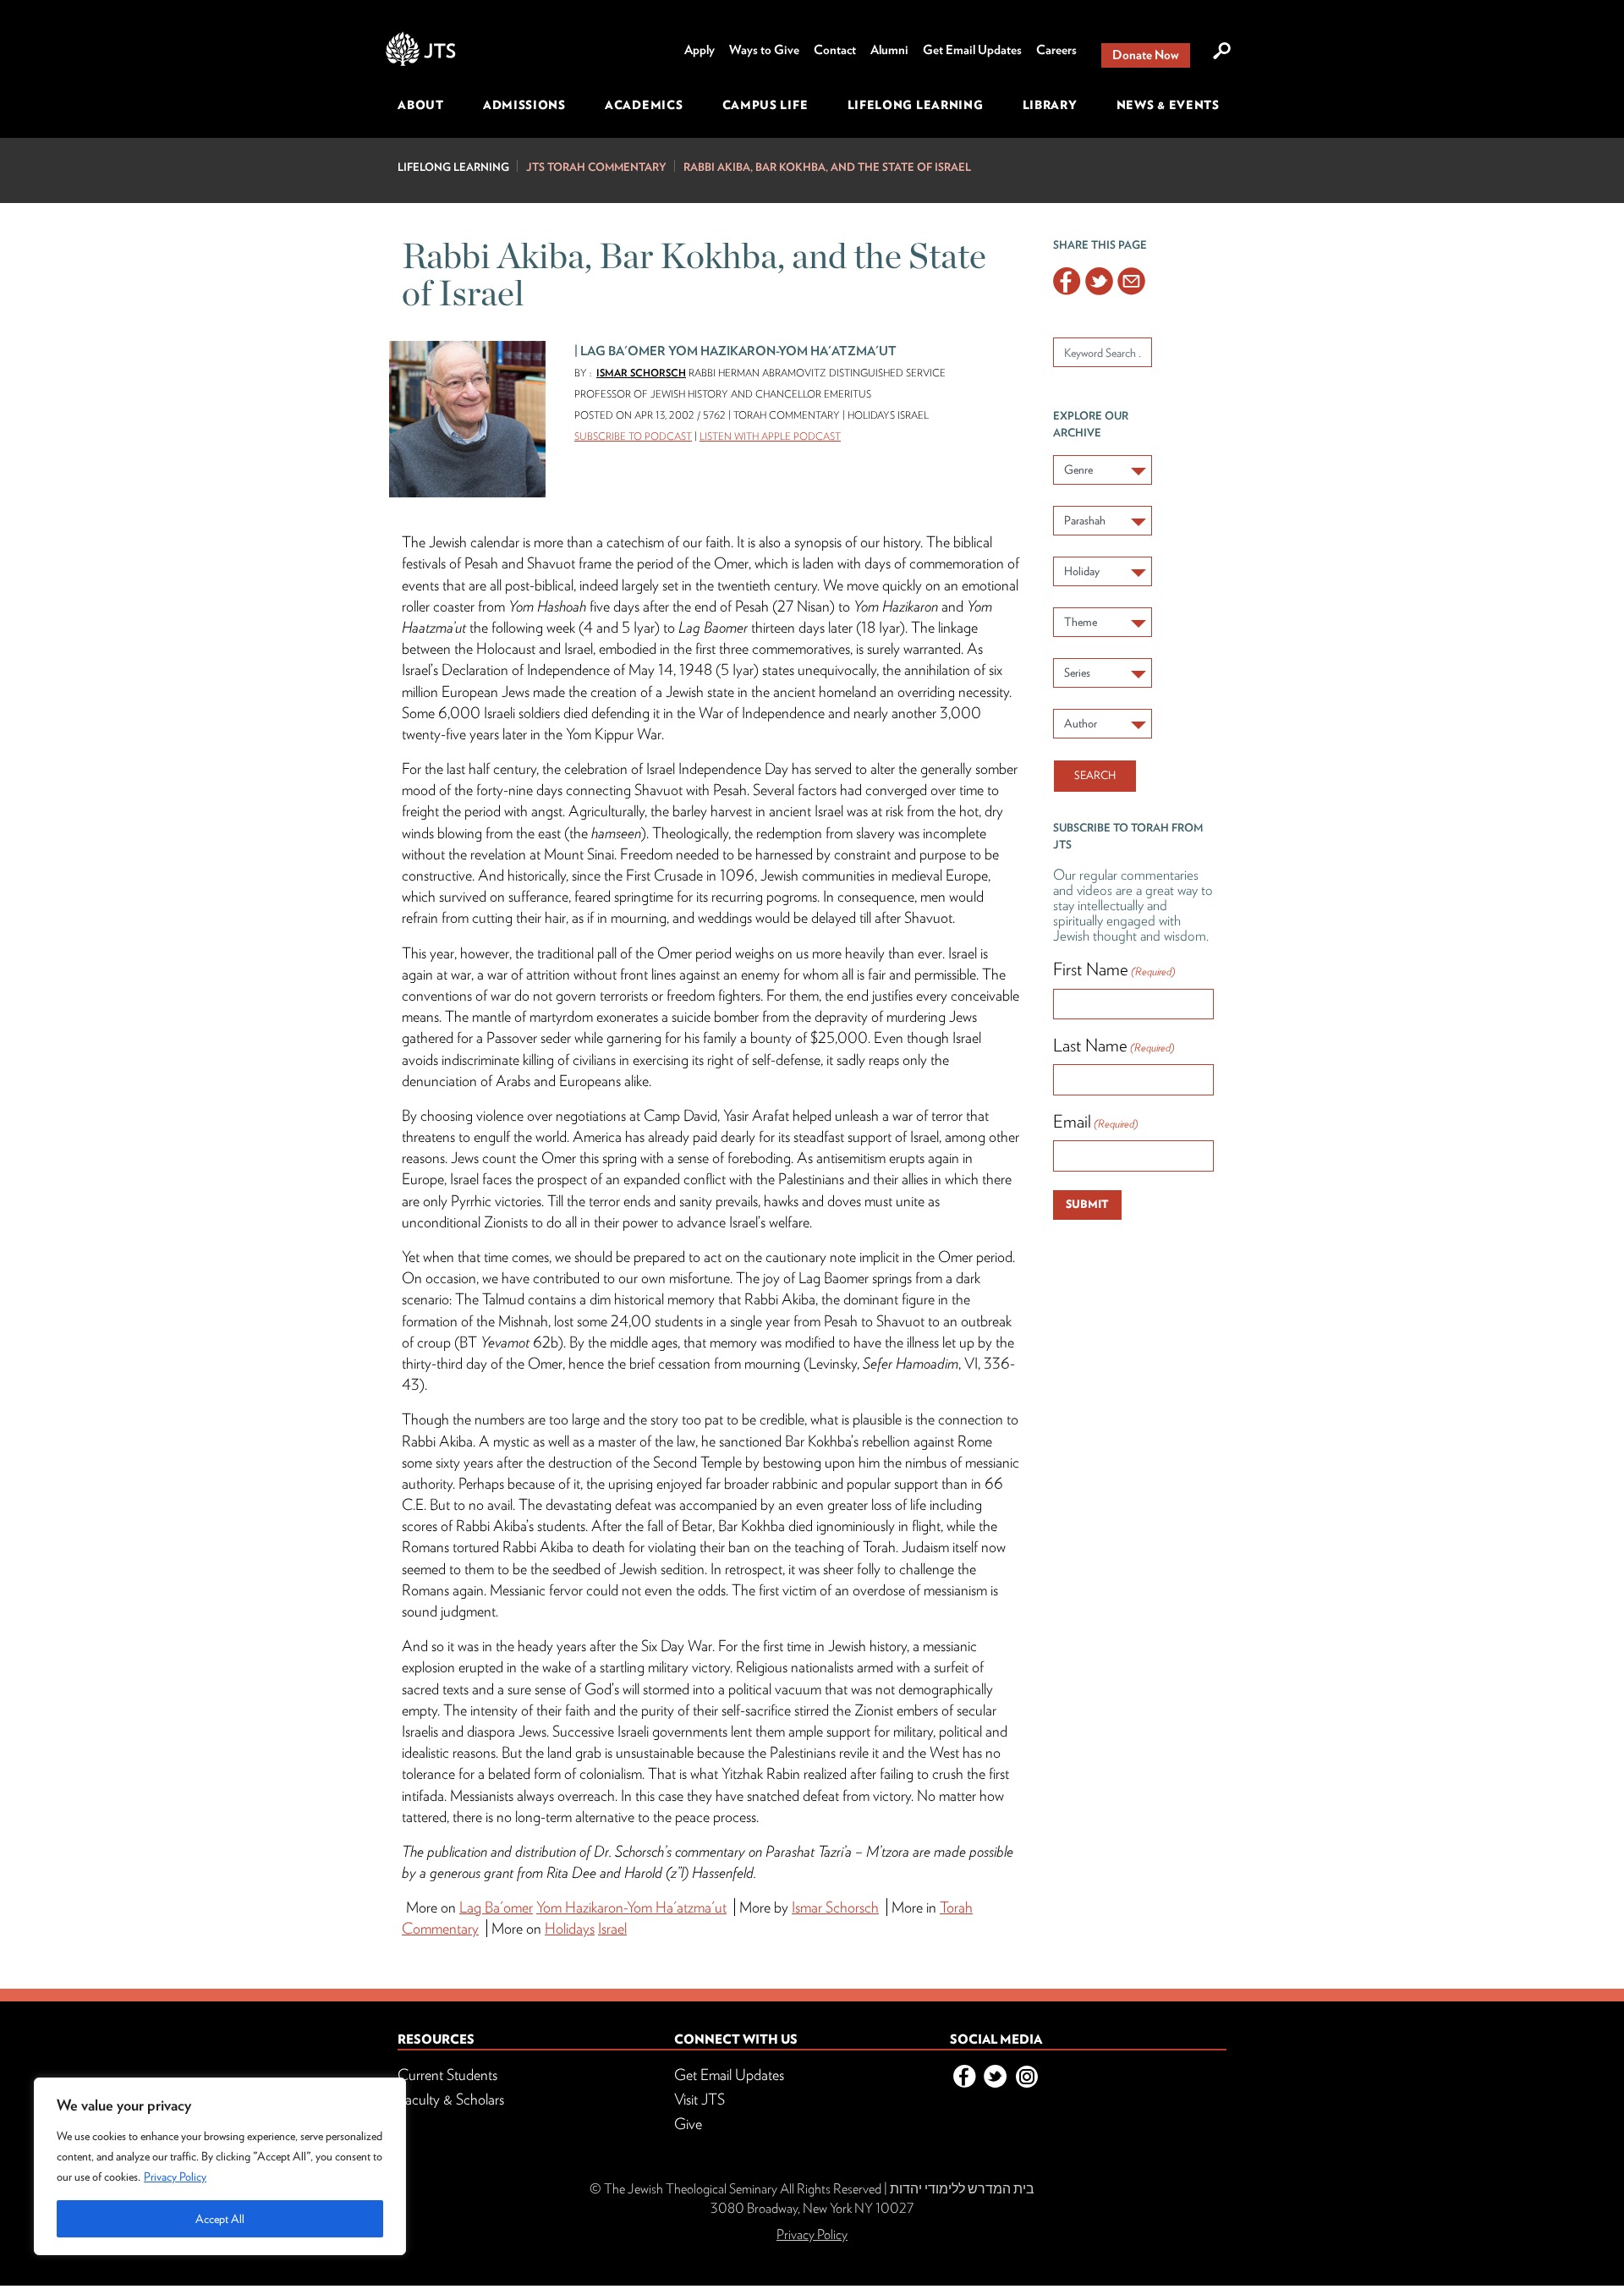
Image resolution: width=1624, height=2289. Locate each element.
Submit (1087, 1204)
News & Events (1168, 105)
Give (688, 2124)
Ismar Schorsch (641, 373)
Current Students (447, 2075)
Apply (700, 50)
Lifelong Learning (916, 105)
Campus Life (765, 105)
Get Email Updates (972, 50)
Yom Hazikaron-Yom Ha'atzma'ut (631, 1907)
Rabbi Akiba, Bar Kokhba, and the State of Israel (827, 167)
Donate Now (1146, 55)
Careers (1056, 50)
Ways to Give (764, 50)
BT (470, 1342)
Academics (644, 105)
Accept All (220, 2219)
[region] (220, 2166)
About (421, 105)
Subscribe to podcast (633, 436)
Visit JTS (700, 2099)
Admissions (524, 105)
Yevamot (505, 1342)
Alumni (889, 50)
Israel (612, 1928)
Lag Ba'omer (496, 1907)
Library (1050, 105)
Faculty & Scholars (451, 2099)
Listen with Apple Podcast (770, 436)
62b (544, 1342)
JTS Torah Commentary (596, 167)
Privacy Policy (175, 2176)
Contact (835, 50)
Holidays (570, 1928)
